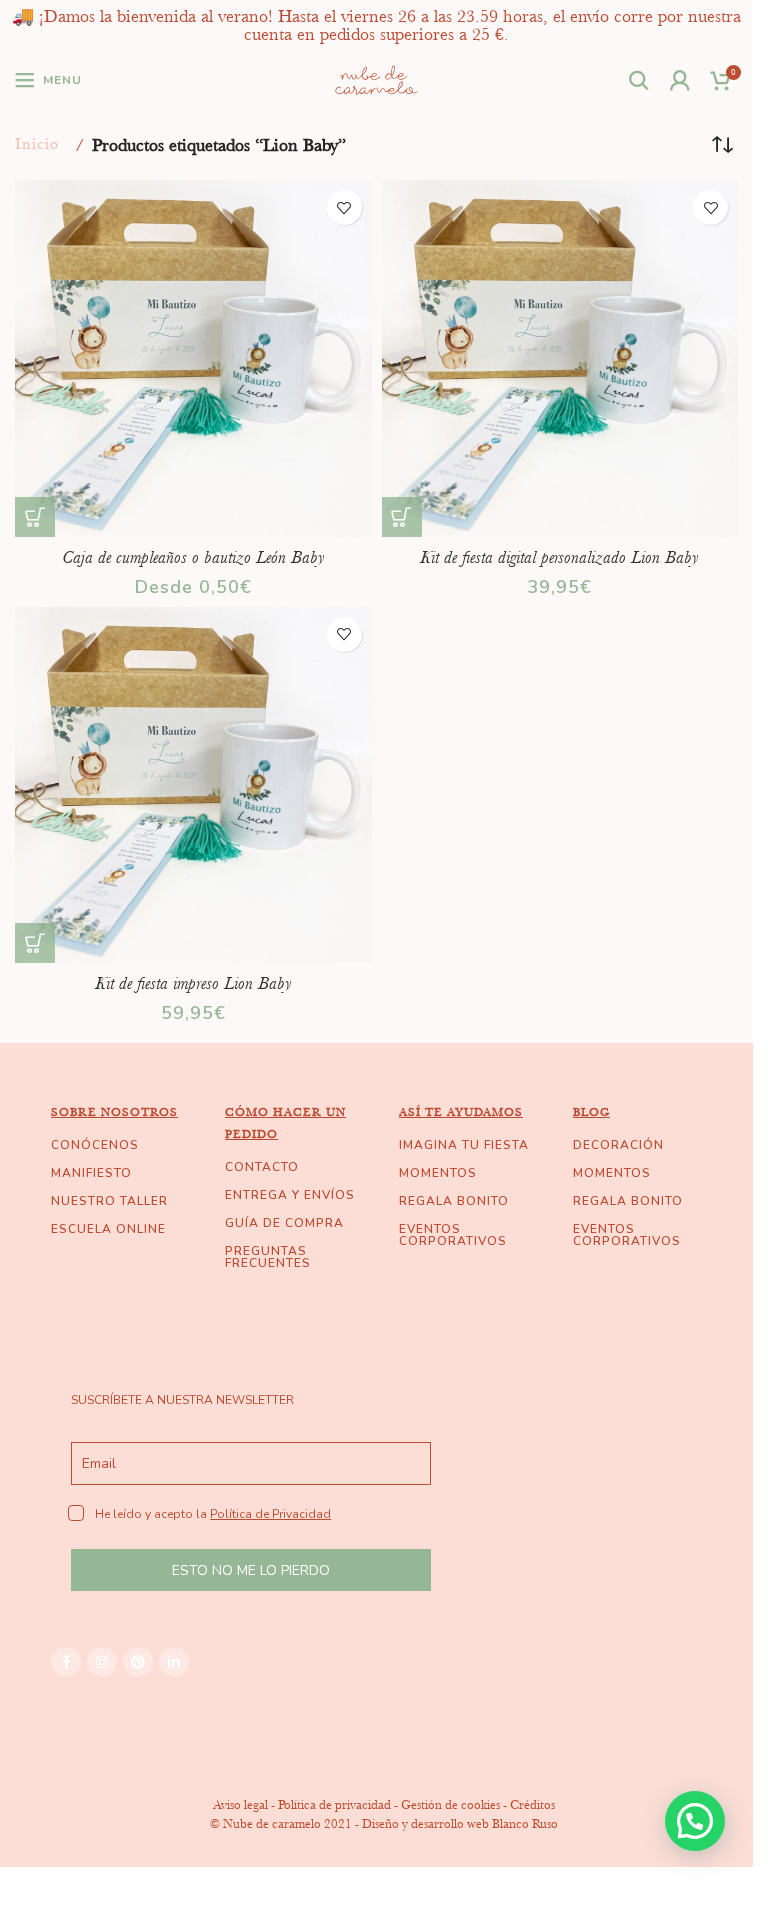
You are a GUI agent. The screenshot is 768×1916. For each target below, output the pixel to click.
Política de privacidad (334, 1804)
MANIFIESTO (91, 1173)
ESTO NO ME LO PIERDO (251, 1570)
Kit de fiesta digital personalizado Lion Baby (559, 557)
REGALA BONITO (454, 1201)
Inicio (37, 144)
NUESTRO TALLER (109, 1201)
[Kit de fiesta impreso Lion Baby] (193, 785)
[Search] (639, 80)
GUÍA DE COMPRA (284, 1223)
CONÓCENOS (95, 1145)
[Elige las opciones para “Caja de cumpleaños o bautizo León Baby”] (35, 517)
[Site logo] (376, 78)
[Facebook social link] (66, 1662)
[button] (695, 1821)
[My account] (680, 80)
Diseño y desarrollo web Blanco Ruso (460, 1823)
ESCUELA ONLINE (108, 1229)
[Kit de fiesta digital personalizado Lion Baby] (560, 358)
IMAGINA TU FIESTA (464, 1145)
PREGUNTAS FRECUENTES (268, 1257)
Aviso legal (240, 1804)
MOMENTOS (438, 1173)
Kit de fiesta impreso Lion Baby (193, 983)
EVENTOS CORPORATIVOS (453, 1235)
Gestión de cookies (450, 1804)
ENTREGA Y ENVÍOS (290, 1195)
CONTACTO (262, 1167)
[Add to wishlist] (344, 207)
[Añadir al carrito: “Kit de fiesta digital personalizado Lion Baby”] (402, 517)
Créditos (532, 1804)
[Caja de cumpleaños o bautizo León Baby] (193, 358)
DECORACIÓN (618, 1145)
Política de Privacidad (270, 1514)
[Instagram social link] (102, 1662)
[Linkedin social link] (174, 1662)
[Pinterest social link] (138, 1662)
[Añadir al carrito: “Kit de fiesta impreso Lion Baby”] (35, 943)
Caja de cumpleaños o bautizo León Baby (193, 557)
